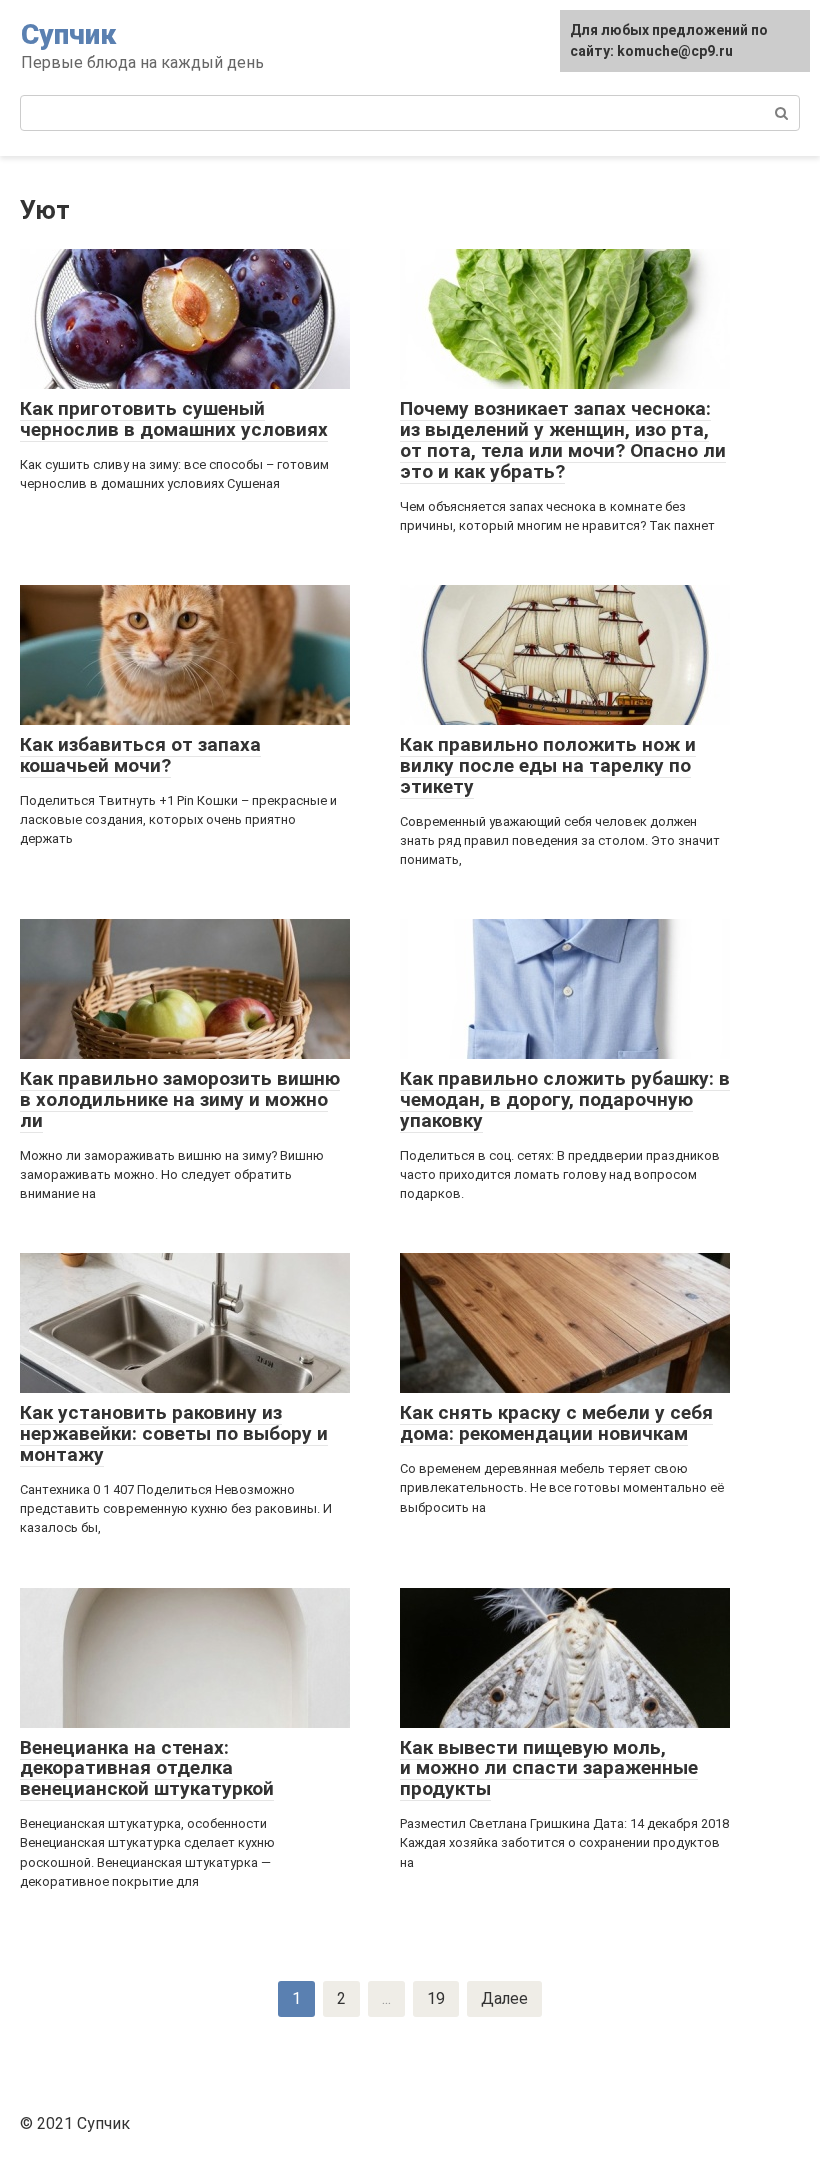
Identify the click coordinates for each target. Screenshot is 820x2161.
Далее (504, 1998)
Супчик (68, 34)
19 (436, 1998)
